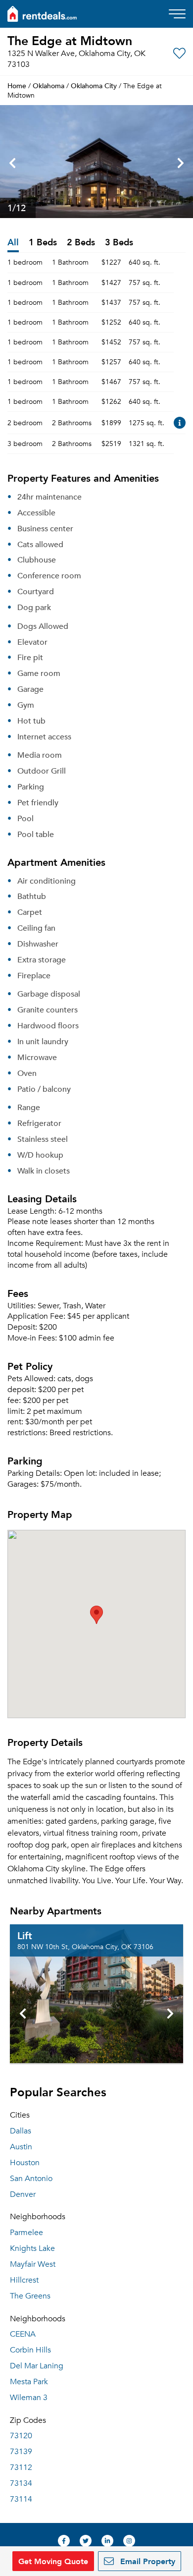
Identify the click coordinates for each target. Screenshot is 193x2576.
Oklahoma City (94, 85)
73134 (21, 2483)
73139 (21, 2452)
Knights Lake (32, 2248)
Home (17, 85)
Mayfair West (33, 2264)
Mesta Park (29, 2382)
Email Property (146, 2561)
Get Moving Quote (53, 2561)
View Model (180, 423)
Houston (25, 2163)
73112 (21, 2467)
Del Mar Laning (37, 2366)
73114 (21, 2499)
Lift (25, 1935)
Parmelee (26, 2233)
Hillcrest (24, 2280)
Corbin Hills (30, 2350)
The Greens (30, 2296)
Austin (21, 2147)
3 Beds (119, 243)
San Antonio (31, 2179)
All (13, 243)
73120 (21, 2436)
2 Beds (81, 243)
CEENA (23, 2334)
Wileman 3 (29, 2398)
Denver (23, 2194)
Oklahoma (48, 85)
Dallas (21, 2131)
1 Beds (43, 243)
